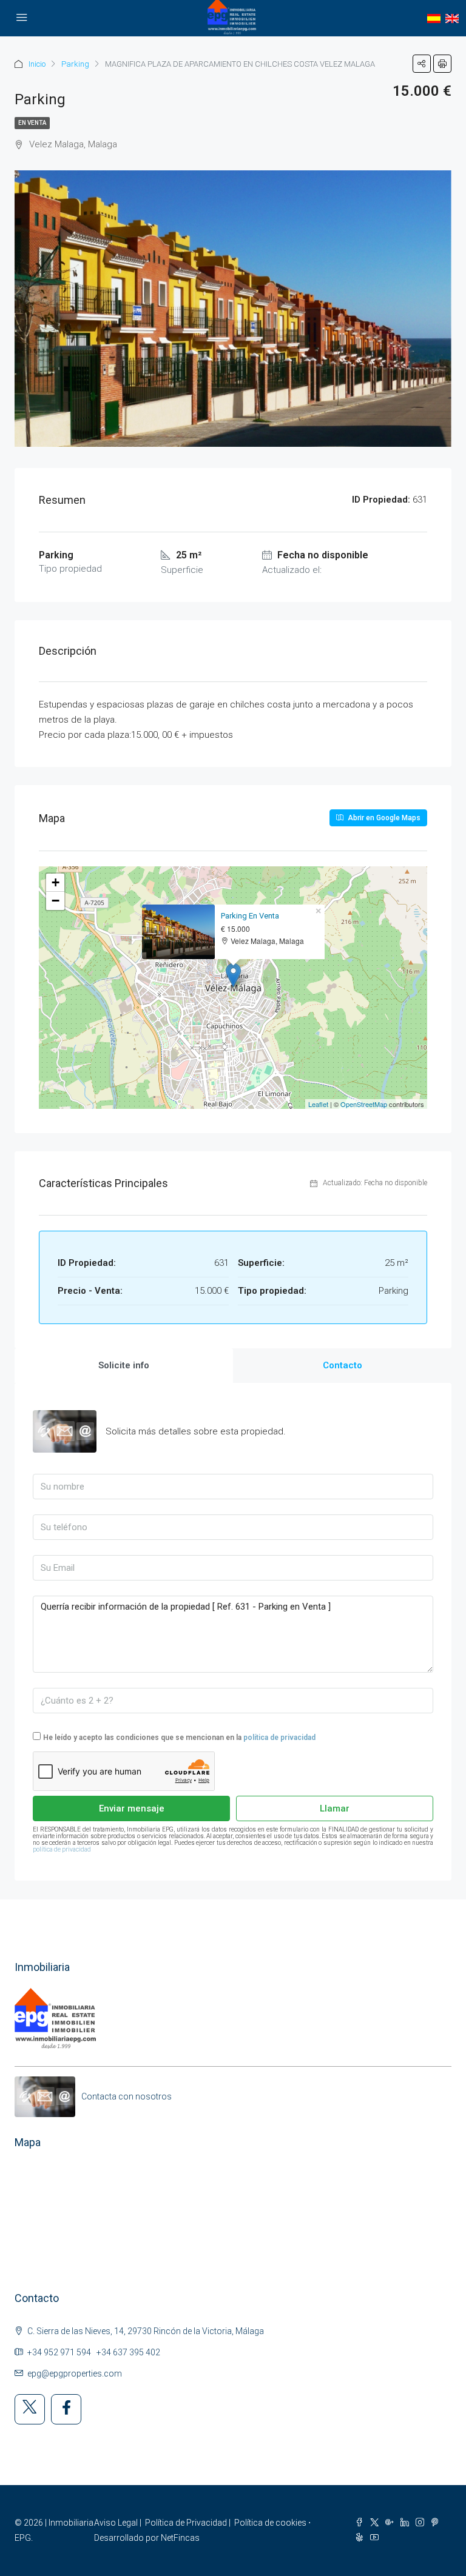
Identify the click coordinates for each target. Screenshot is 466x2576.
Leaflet (318, 1104)
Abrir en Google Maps (383, 818)
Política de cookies (270, 2523)
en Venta (32, 123)
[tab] (124, 1366)
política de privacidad (279, 1738)
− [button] (56, 901)
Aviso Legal (116, 2523)
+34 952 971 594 (59, 2352)
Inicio (37, 64)
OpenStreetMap (364, 1104)
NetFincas (180, 2538)
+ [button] (56, 882)
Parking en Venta (250, 916)
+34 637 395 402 (128, 2352)
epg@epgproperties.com (75, 2374)
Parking (75, 64)
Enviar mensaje (132, 1808)
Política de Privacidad (186, 2523)
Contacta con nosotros (127, 2096)
